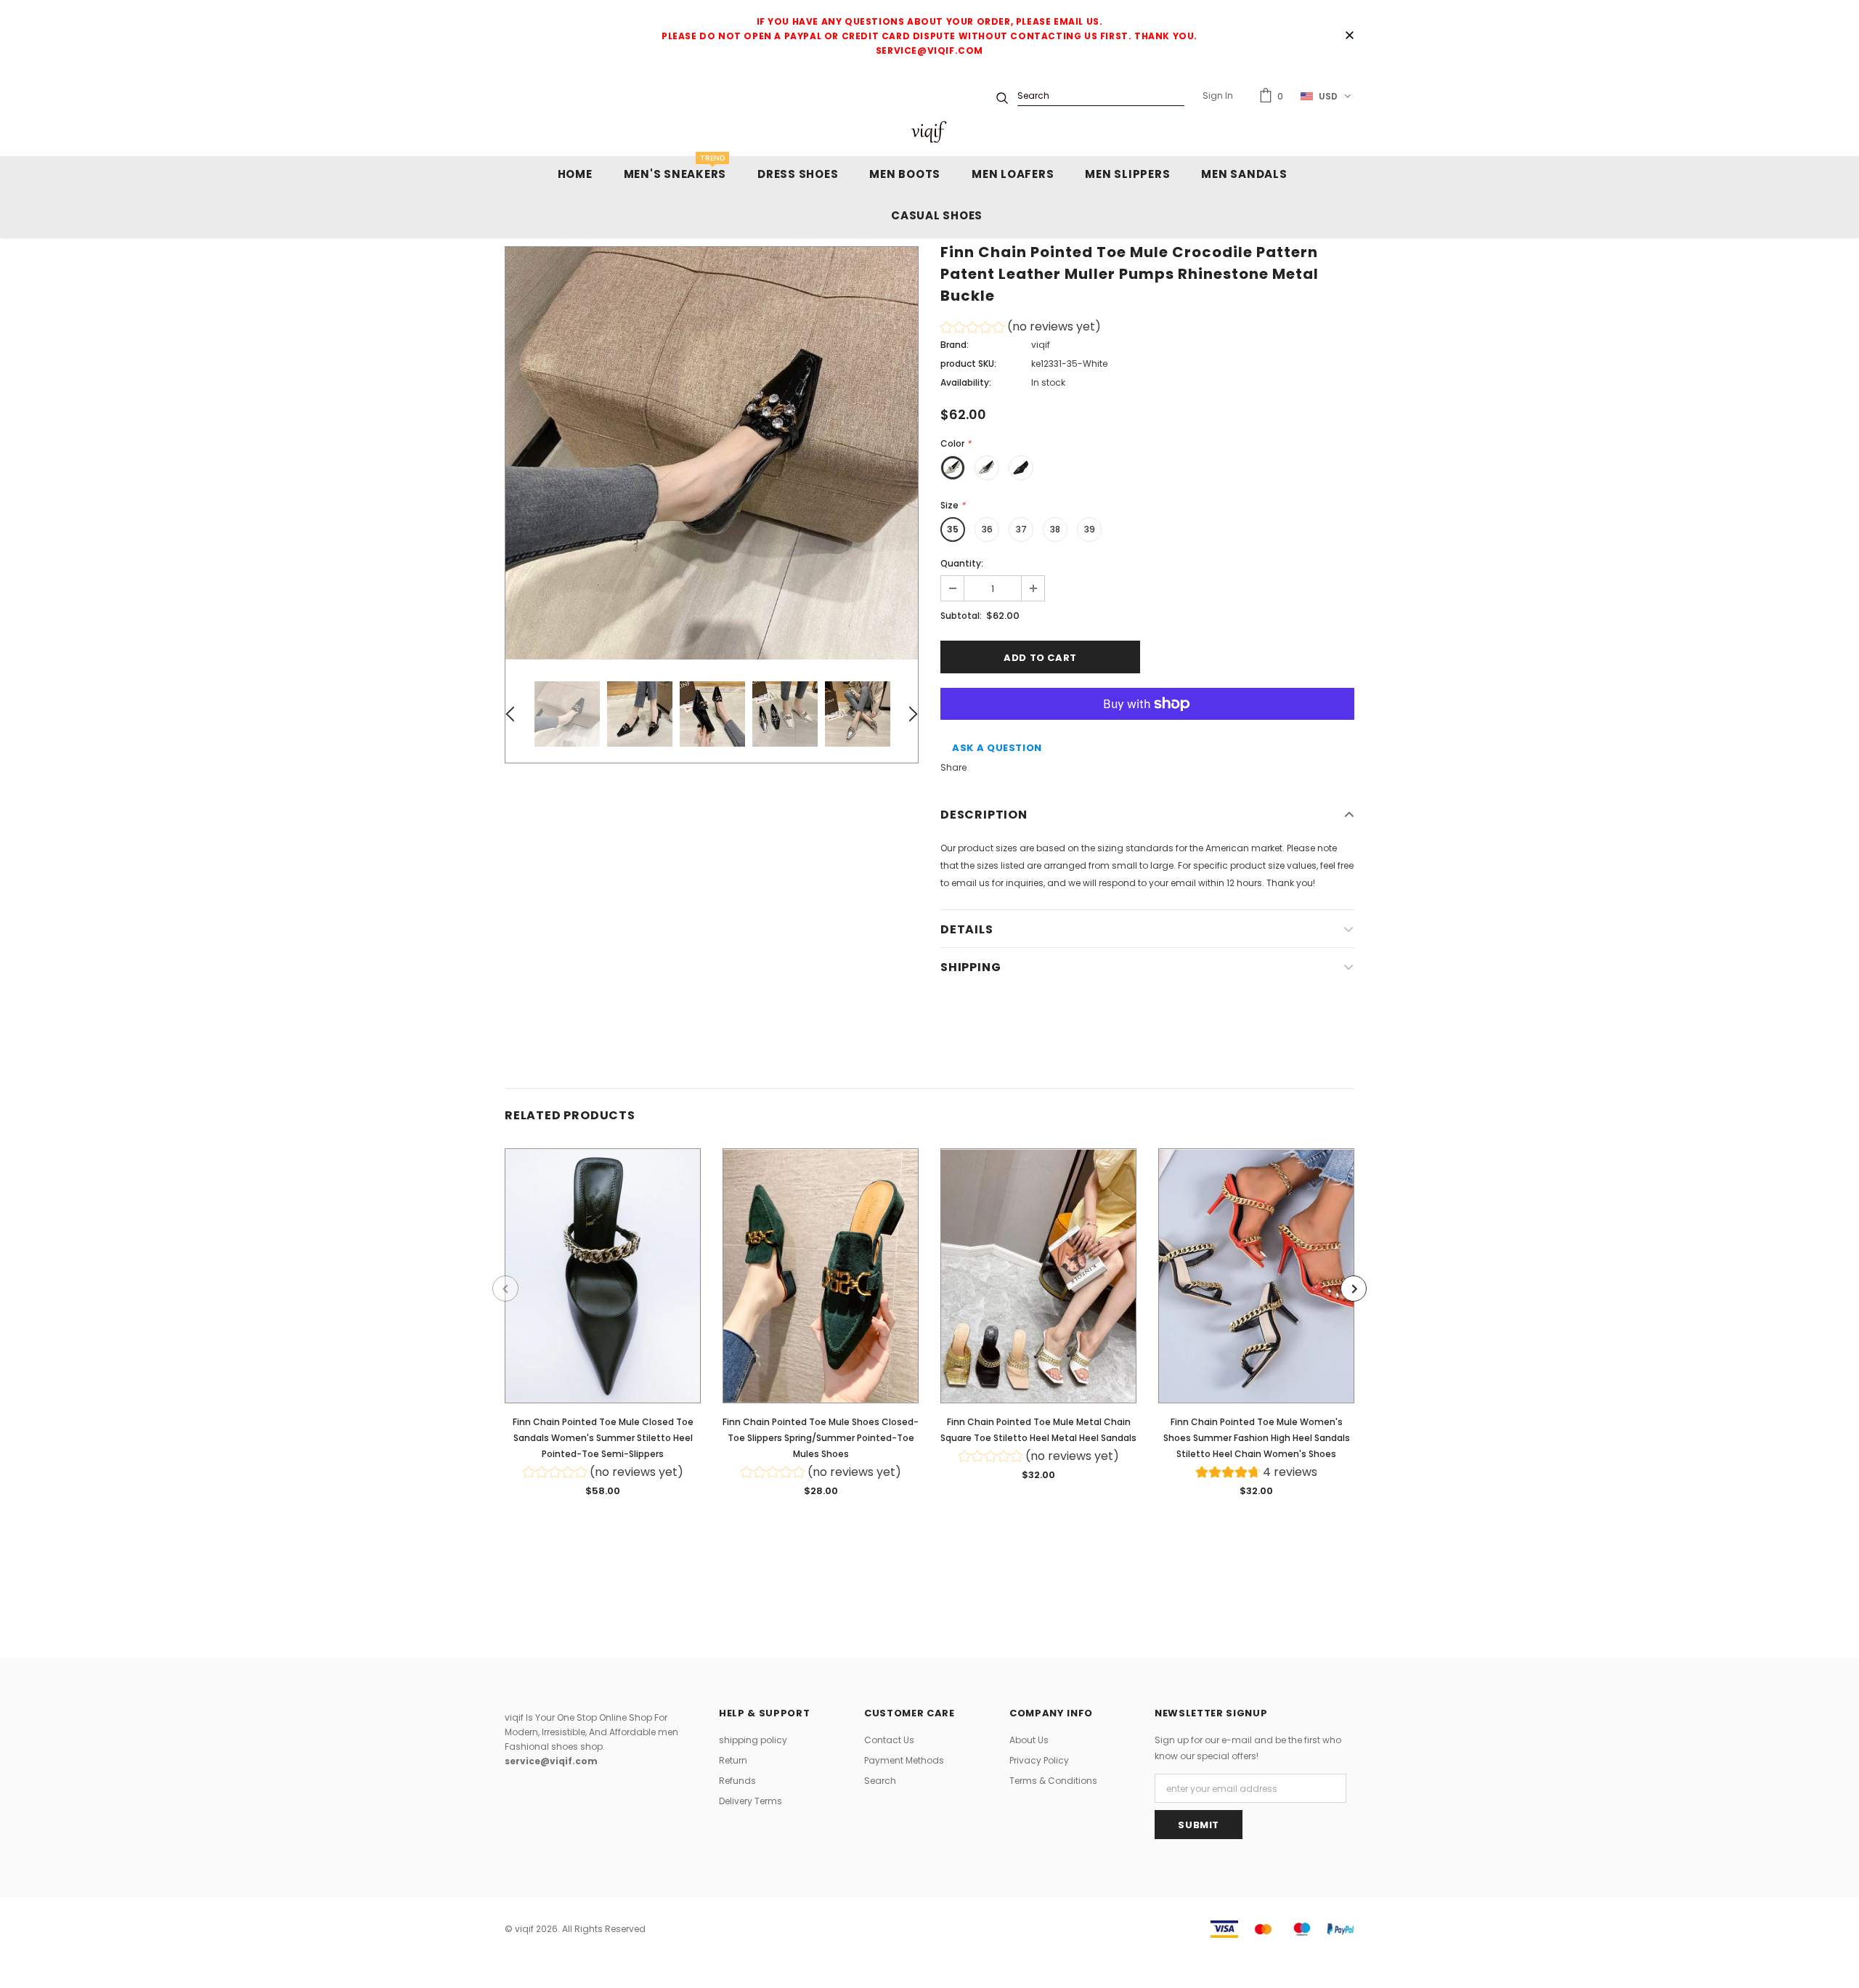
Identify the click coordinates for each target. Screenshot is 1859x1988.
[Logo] (929, 132)
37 (1021, 529)
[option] (712, 453)
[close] (1349, 36)
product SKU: (968, 364)
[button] (1021, 329)
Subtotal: (961, 616)
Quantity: (962, 563)
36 (987, 529)
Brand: (955, 345)
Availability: (966, 382)
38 (1055, 529)
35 (953, 529)
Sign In (1218, 96)
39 (1090, 529)
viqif (1041, 345)
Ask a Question (997, 748)
